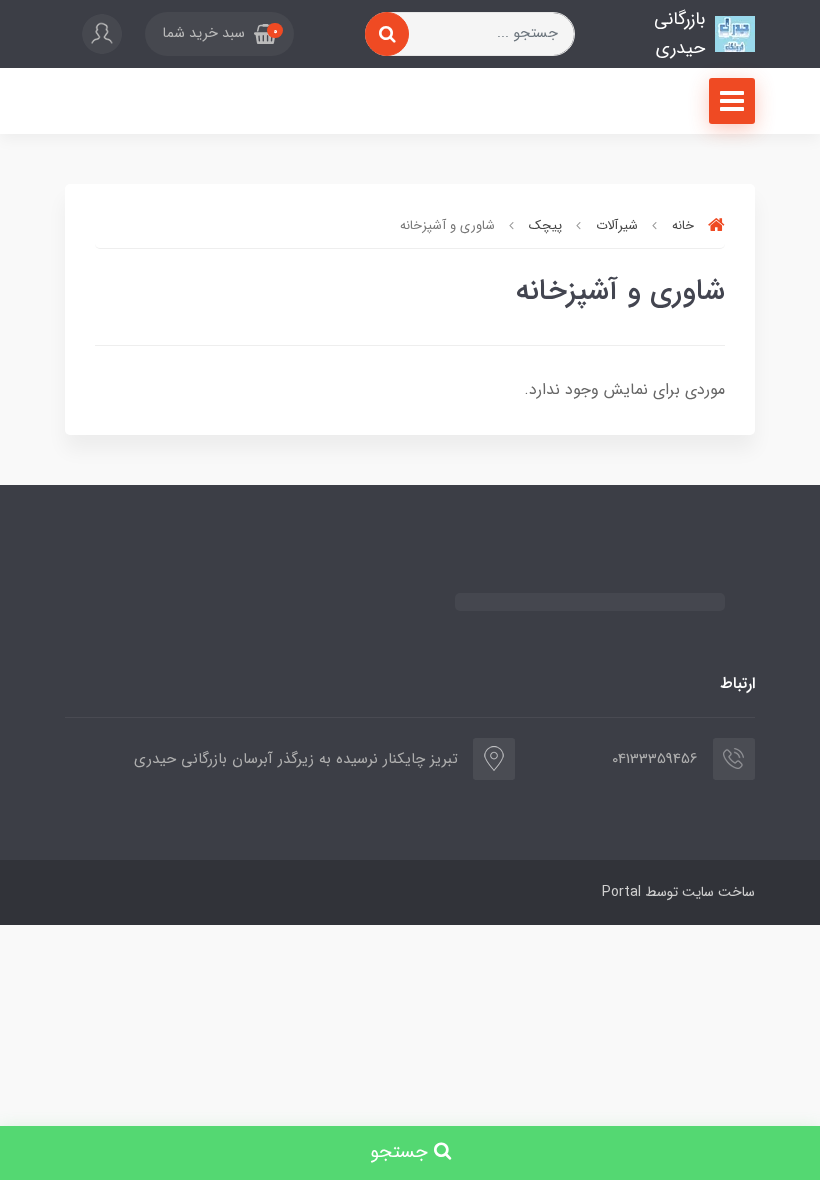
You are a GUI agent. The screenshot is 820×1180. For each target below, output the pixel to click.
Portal (621, 892)
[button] (219, 34)
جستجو (402, 1152)
